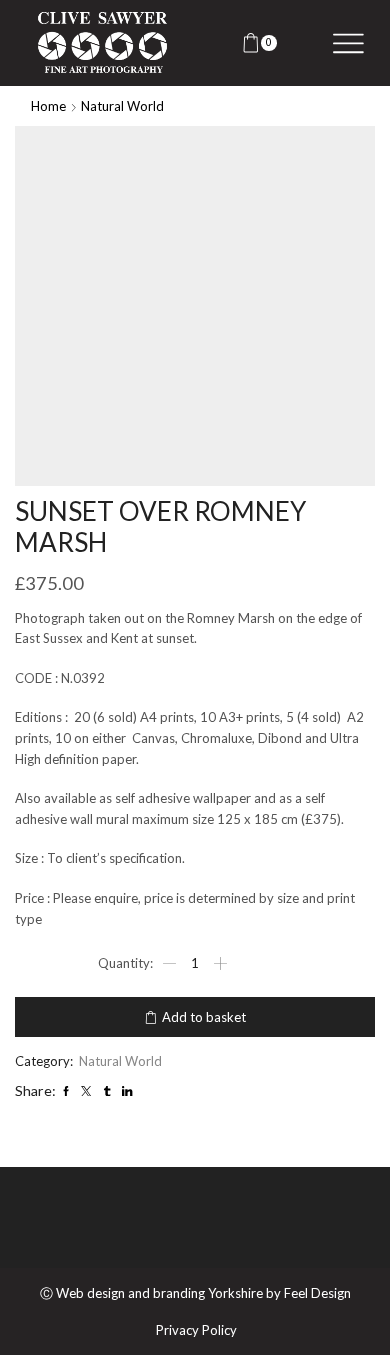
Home (48, 106)
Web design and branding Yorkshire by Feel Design (203, 1293)
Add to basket (204, 1017)
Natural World (122, 106)
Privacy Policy (196, 1330)
